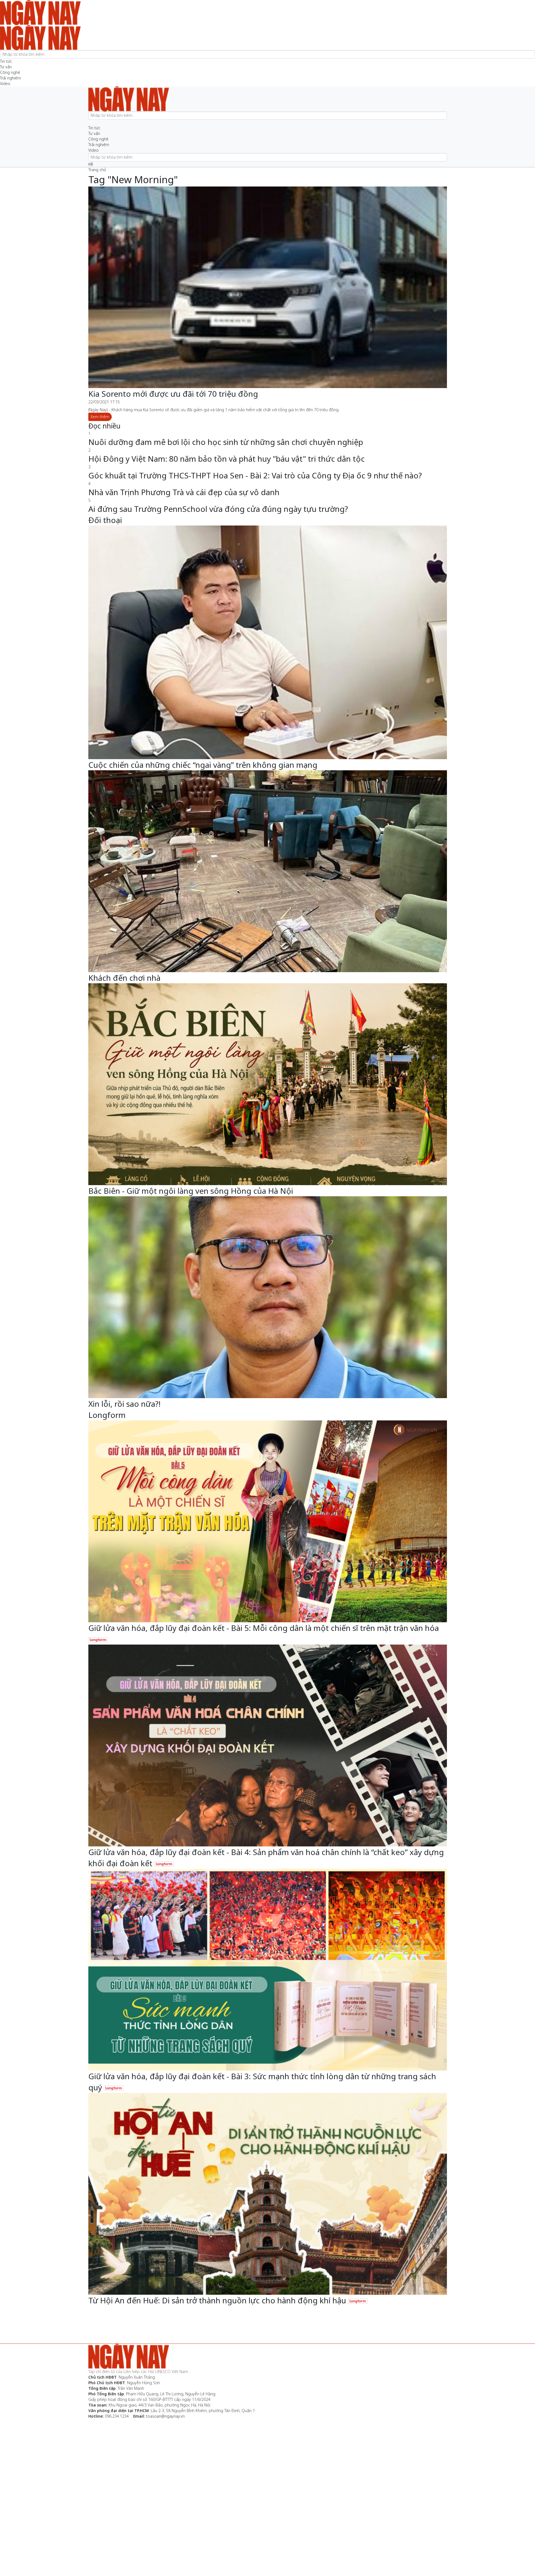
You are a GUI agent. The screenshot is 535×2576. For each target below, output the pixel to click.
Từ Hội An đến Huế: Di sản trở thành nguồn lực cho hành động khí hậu (218, 2300)
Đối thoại (105, 520)
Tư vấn (6, 67)
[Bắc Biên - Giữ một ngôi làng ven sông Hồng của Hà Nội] (268, 1084)
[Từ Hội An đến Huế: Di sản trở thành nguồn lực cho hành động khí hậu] (268, 2194)
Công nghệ (10, 72)
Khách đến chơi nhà (124, 978)
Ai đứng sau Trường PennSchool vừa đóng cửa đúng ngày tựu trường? (218, 509)
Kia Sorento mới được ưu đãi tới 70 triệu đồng (173, 394)
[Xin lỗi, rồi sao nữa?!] (268, 1297)
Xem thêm (100, 417)
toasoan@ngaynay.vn (165, 2416)
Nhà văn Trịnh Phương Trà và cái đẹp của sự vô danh (184, 492)
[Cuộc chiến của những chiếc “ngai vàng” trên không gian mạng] (268, 642)
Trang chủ (97, 170)
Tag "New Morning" (133, 179)
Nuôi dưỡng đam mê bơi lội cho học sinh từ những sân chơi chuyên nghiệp (226, 442)
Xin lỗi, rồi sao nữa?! (124, 1404)
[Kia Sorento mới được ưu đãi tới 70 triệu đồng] (268, 287)
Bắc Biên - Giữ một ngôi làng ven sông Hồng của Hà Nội (191, 1191)
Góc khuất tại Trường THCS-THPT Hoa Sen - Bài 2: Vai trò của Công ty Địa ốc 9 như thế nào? (255, 475)
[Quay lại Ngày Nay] (91, 122)
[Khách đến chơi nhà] (268, 871)
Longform (107, 1415)
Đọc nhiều (104, 426)
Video (5, 83)
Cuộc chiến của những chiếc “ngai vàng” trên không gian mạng (203, 765)
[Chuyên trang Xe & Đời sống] (40, 37)
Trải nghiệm (10, 78)
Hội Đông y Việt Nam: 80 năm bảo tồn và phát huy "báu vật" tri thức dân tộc (227, 459)
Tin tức (6, 61)
